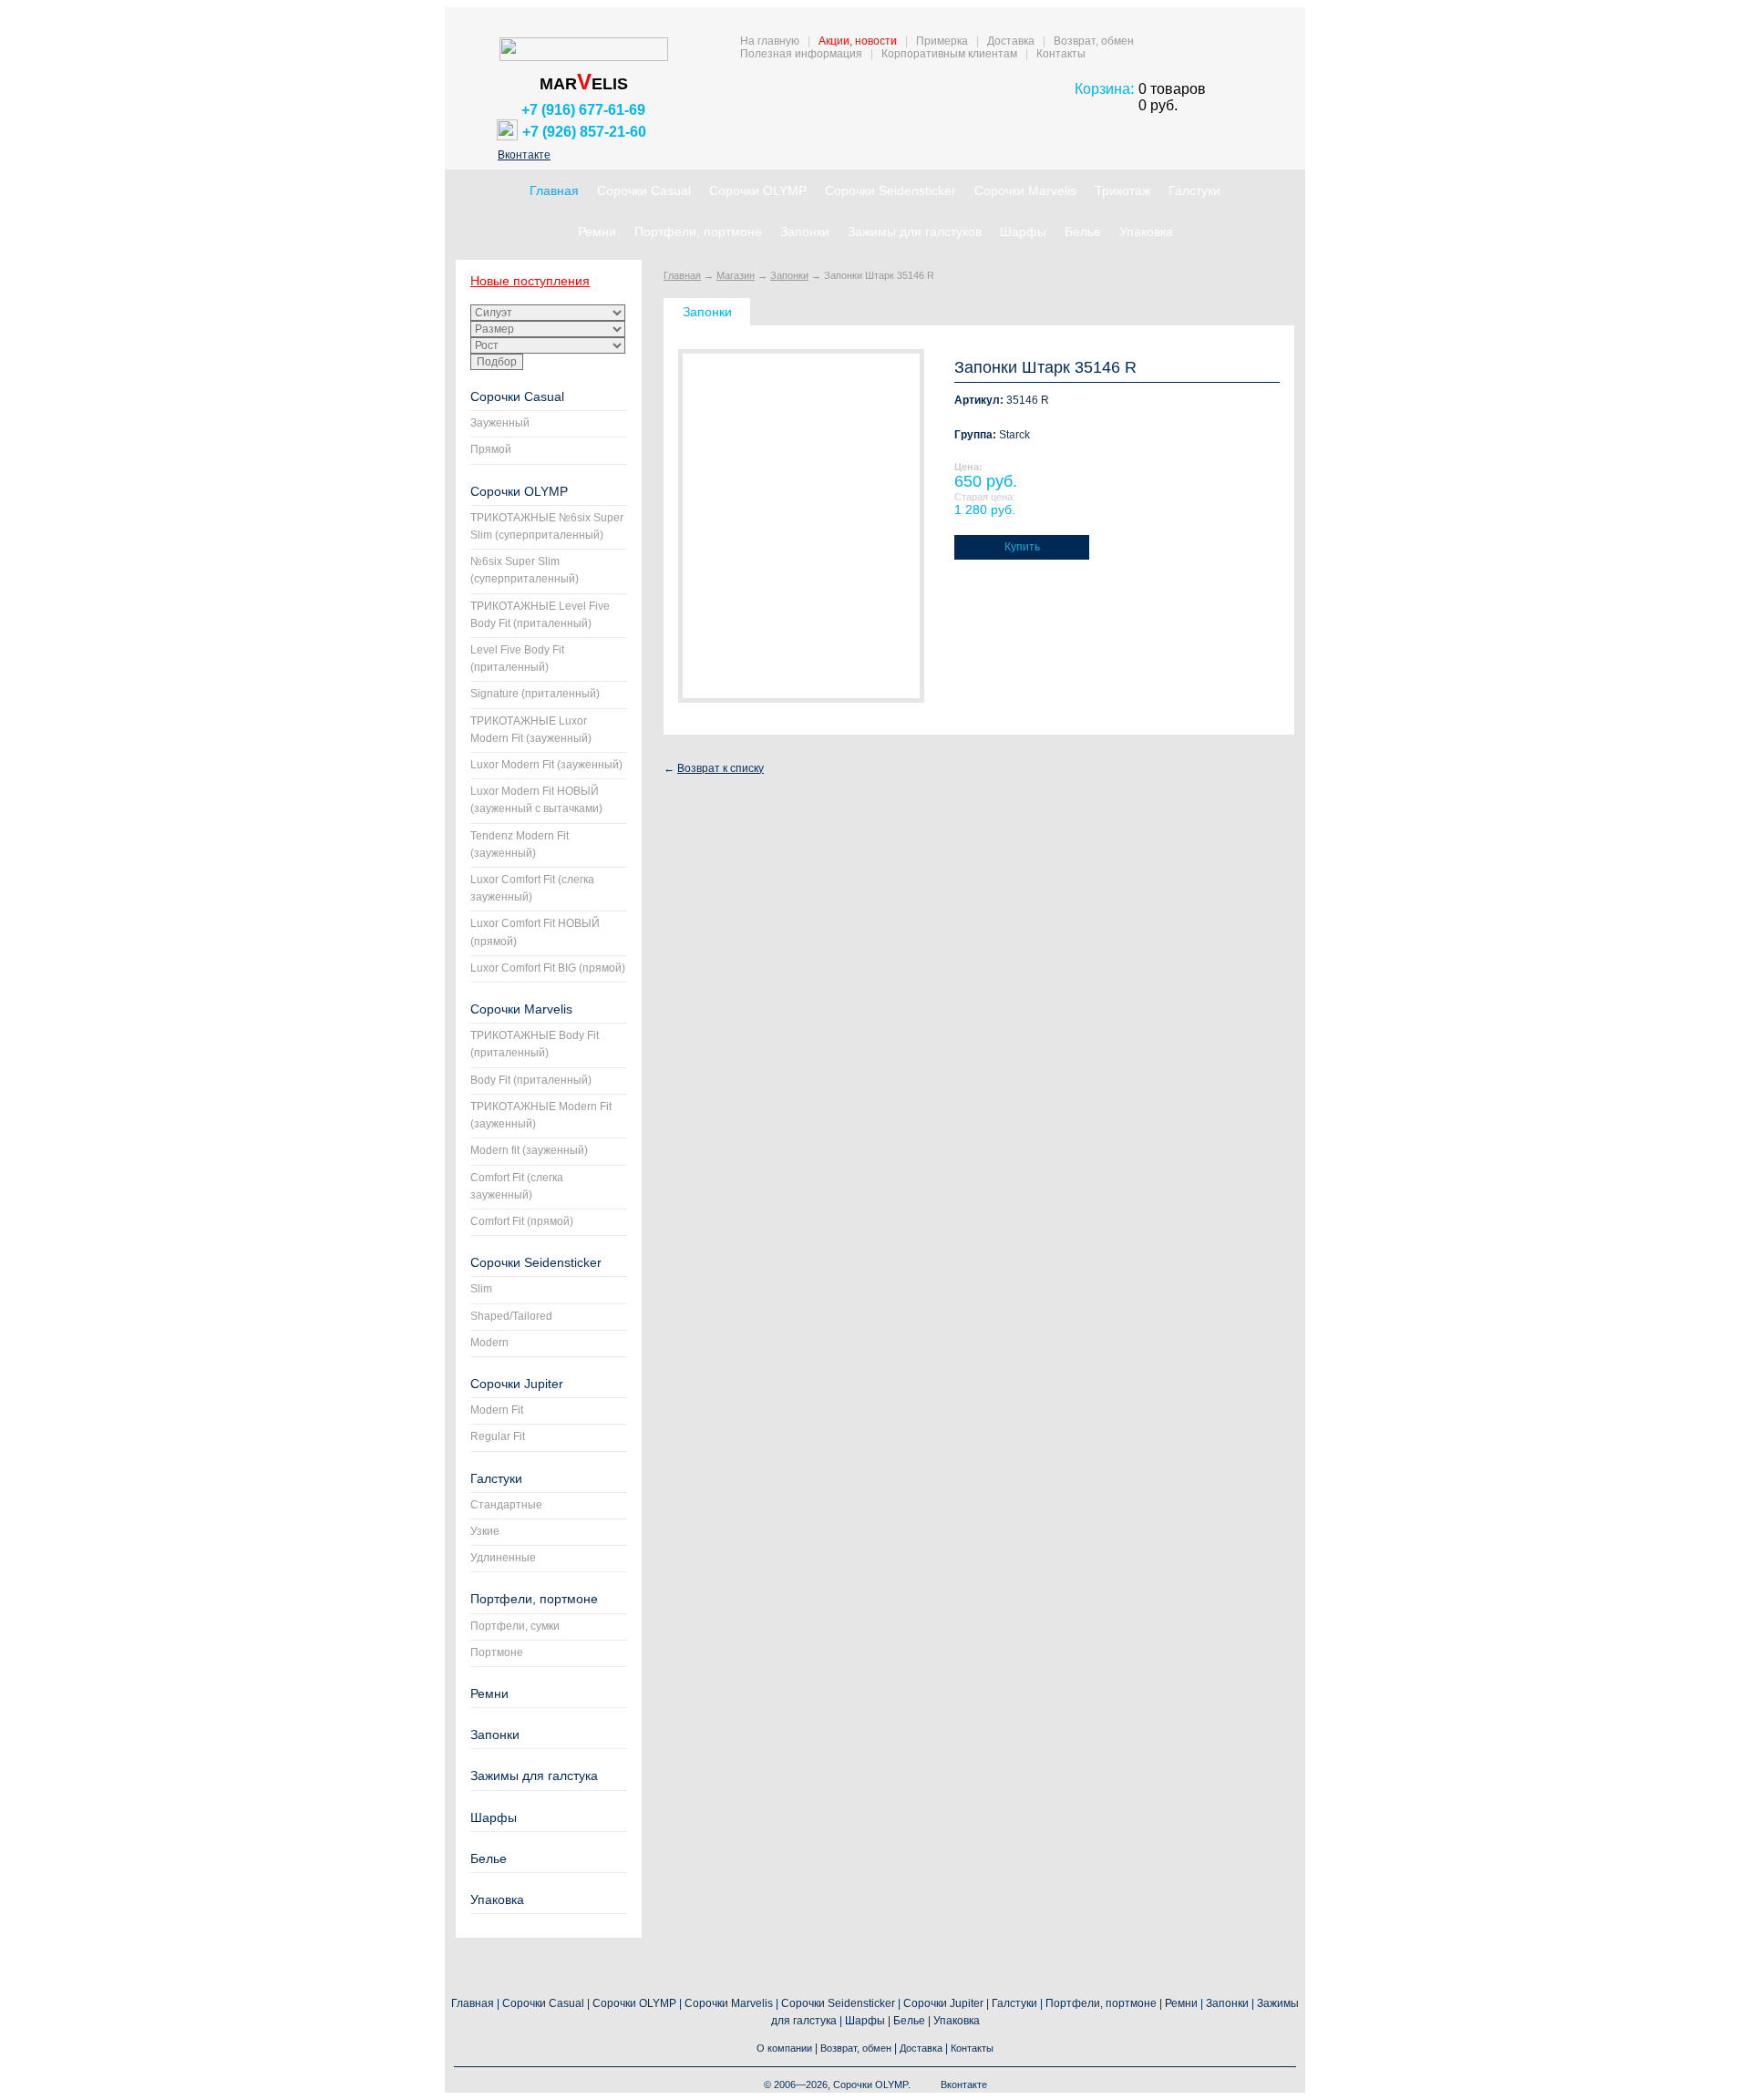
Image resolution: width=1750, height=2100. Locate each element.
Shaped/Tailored (511, 1316)
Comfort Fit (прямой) (522, 1221)
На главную (770, 41)
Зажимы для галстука (534, 1776)
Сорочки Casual (644, 190)
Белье (1083, 232)
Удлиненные (503, 1558)
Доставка (1011, 41)
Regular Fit (498, 1436)
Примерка (942, 41)
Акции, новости (858, 41)
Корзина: (1104, 89)
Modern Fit (497, 1410)
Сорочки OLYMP (758, 190)
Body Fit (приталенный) (531, 1080)
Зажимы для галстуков (915, 232)
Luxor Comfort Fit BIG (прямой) (548, 968)
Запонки (805, 232)
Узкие (485, 1531)
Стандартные (506, 1505)
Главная (554, 190)
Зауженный (500, 423)
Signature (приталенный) (535, 694)
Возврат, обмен (1094, 41)
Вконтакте (524, 155)
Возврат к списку (721, 768)
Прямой (491, 449)
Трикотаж (1122, 190)
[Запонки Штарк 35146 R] (801, 526)
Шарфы (1023, 232)
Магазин (736, 275)
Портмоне (497, 1652)
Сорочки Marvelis (1025, 190)
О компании (784, 2048)
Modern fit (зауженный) (529, 1150)
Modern (489, 1343)
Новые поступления (530, 281)
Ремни (597, 232)
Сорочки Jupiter (517, 1384)
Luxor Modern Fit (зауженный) (546, 765)
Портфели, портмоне (698, 232)
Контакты (1061, 54)
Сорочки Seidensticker (890, 190)
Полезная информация (801, 54)
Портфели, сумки (515, 1626)
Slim (481, 1289)
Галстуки (1194, 190)
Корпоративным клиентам (949, 54)
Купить (1022, 547)
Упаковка (1146, 232)
